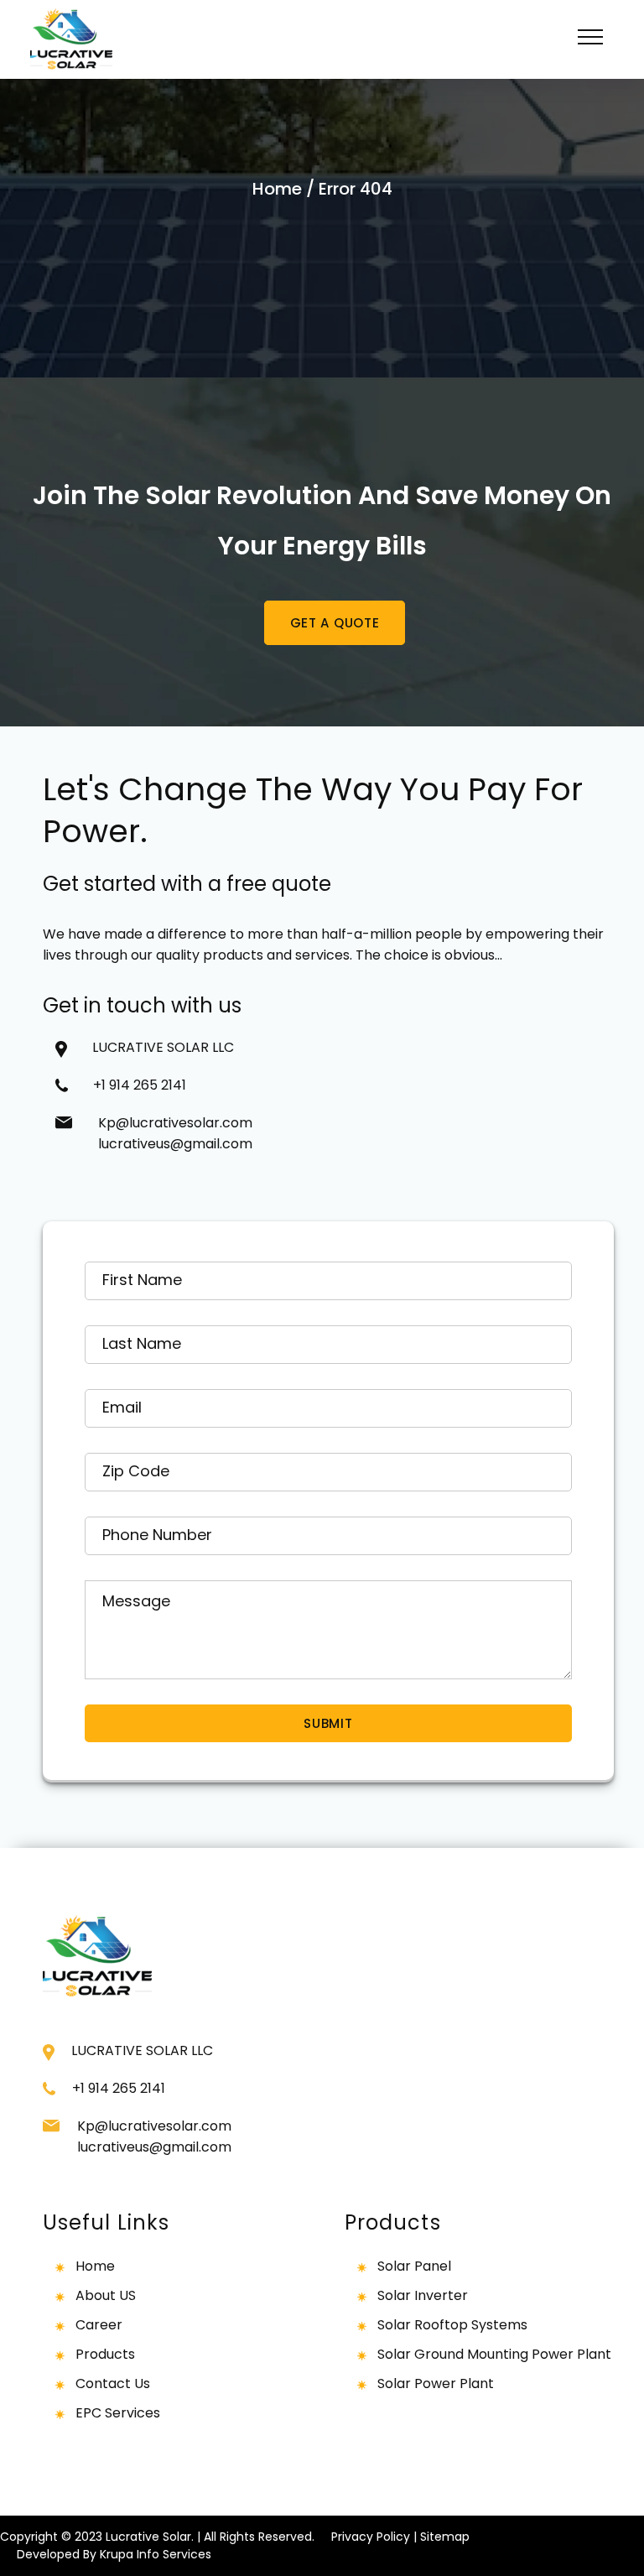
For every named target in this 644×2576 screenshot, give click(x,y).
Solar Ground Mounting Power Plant (494, 2354)
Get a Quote (335, 623)
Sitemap (445, 2537)
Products (105, 2354)
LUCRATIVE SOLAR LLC (163, 1047)
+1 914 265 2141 (146, 1085)
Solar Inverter (423, 2295)
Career (99, 2325)
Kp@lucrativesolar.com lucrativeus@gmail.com (175, 1133)
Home (277, 189)
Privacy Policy (371, 2537)
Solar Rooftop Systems (452, 2325)
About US (106, 2295)
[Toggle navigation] (590, 39)
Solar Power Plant (436, 2383)
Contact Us (113, 2383)
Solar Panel (414, 2266)
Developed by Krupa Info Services (114, 2554)
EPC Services (118, 2413)
